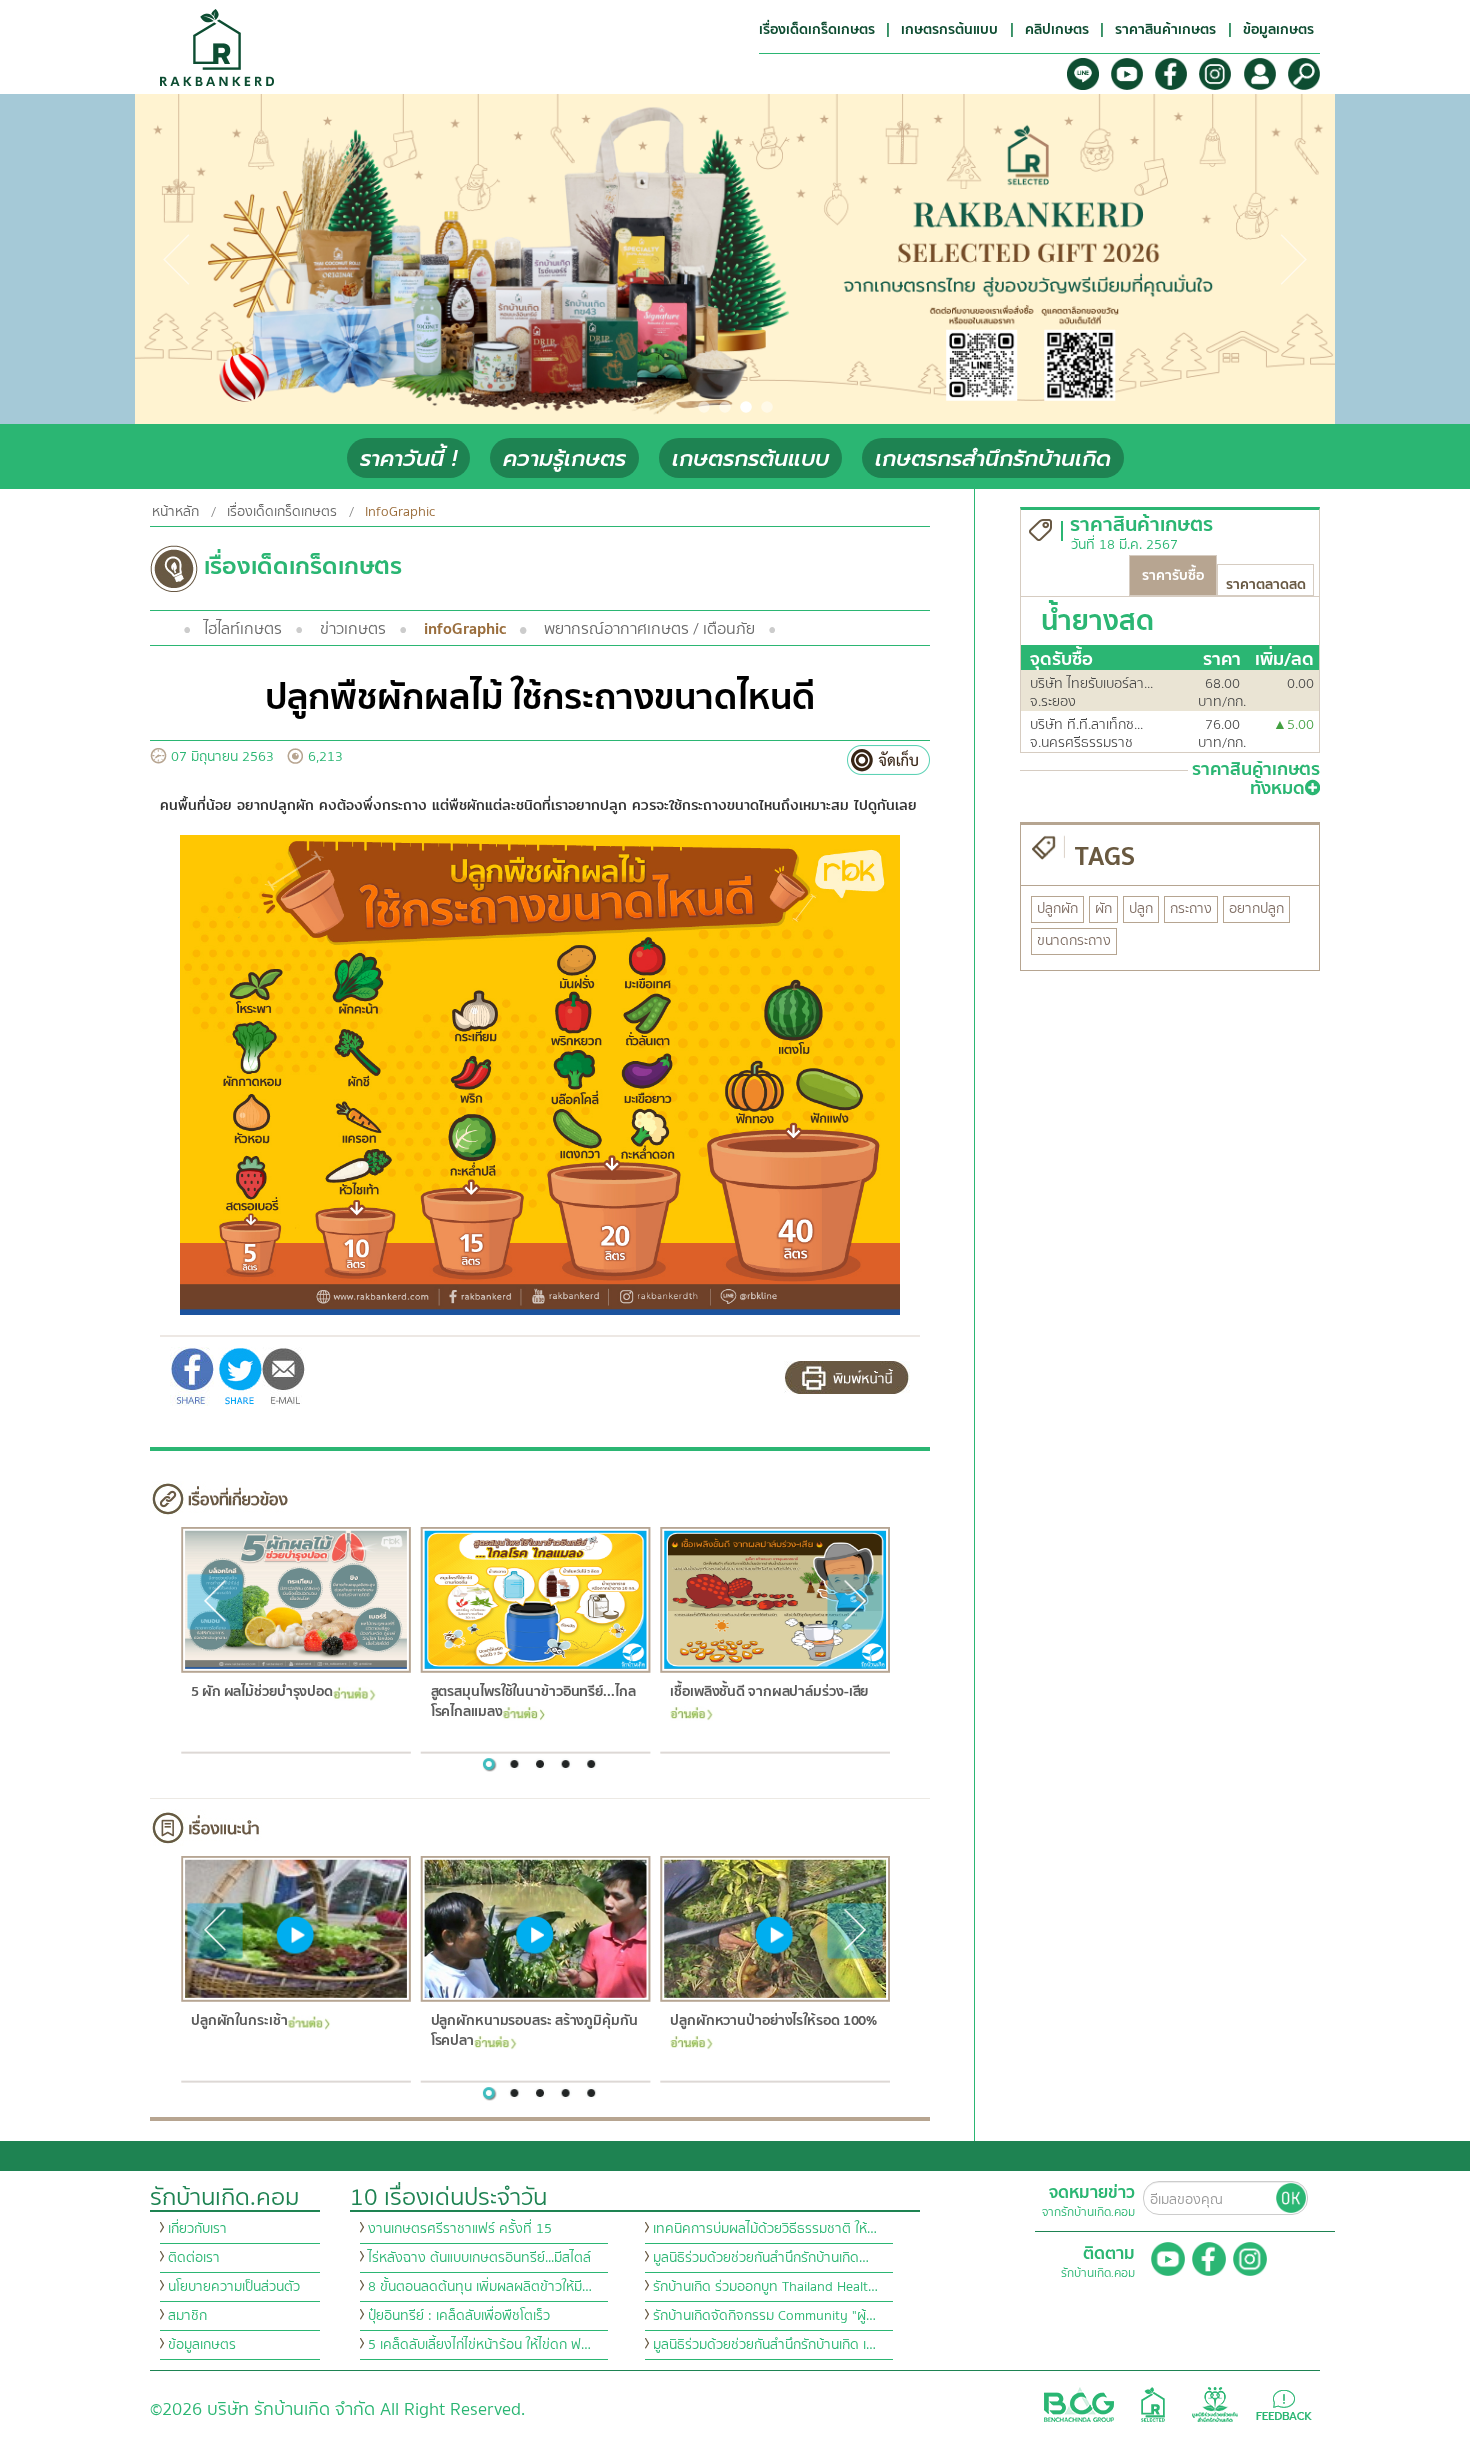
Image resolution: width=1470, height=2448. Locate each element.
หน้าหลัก (175, 512)
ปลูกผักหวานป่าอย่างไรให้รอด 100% (773, 2022)
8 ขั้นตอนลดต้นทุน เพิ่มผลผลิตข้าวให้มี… (480, 2287)
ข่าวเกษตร (353, 629)
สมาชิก (187, 2316)
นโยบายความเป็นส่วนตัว (234, 2287)
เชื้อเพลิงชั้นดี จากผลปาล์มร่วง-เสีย (769, 1693)
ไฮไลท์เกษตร (243, 629)
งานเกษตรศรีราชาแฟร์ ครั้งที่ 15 (460, 2229)
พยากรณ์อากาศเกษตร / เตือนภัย (649, 629)
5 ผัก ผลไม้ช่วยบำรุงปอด (261, 1693)
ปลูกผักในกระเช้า (238, 2022)
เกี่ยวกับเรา (197, 2229)
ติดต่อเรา (194, 2258)
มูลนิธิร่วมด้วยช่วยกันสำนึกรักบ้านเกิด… (761, 2258)
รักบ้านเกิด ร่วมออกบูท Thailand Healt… (765, 2287)
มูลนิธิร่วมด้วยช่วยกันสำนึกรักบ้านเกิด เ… (764, 2345)
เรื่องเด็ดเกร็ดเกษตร (282, 512)
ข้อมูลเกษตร (202, 2345)
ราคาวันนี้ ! (408, 458)
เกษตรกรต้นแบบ (750, 458)
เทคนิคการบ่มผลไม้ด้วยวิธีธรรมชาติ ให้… (765, 2229)
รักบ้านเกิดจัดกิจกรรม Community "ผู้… (764, 2316)
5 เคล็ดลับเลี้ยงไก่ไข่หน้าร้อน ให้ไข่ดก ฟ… (479, 2345)
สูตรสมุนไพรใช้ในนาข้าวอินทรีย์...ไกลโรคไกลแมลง (532, 1702)
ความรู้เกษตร (564, 458)
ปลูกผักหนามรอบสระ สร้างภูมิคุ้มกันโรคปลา (533, 2031)
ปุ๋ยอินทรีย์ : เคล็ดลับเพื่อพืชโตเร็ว (459, 2316)
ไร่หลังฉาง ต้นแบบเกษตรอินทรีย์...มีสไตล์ (479, 2258)
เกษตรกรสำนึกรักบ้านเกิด (993, 458)
